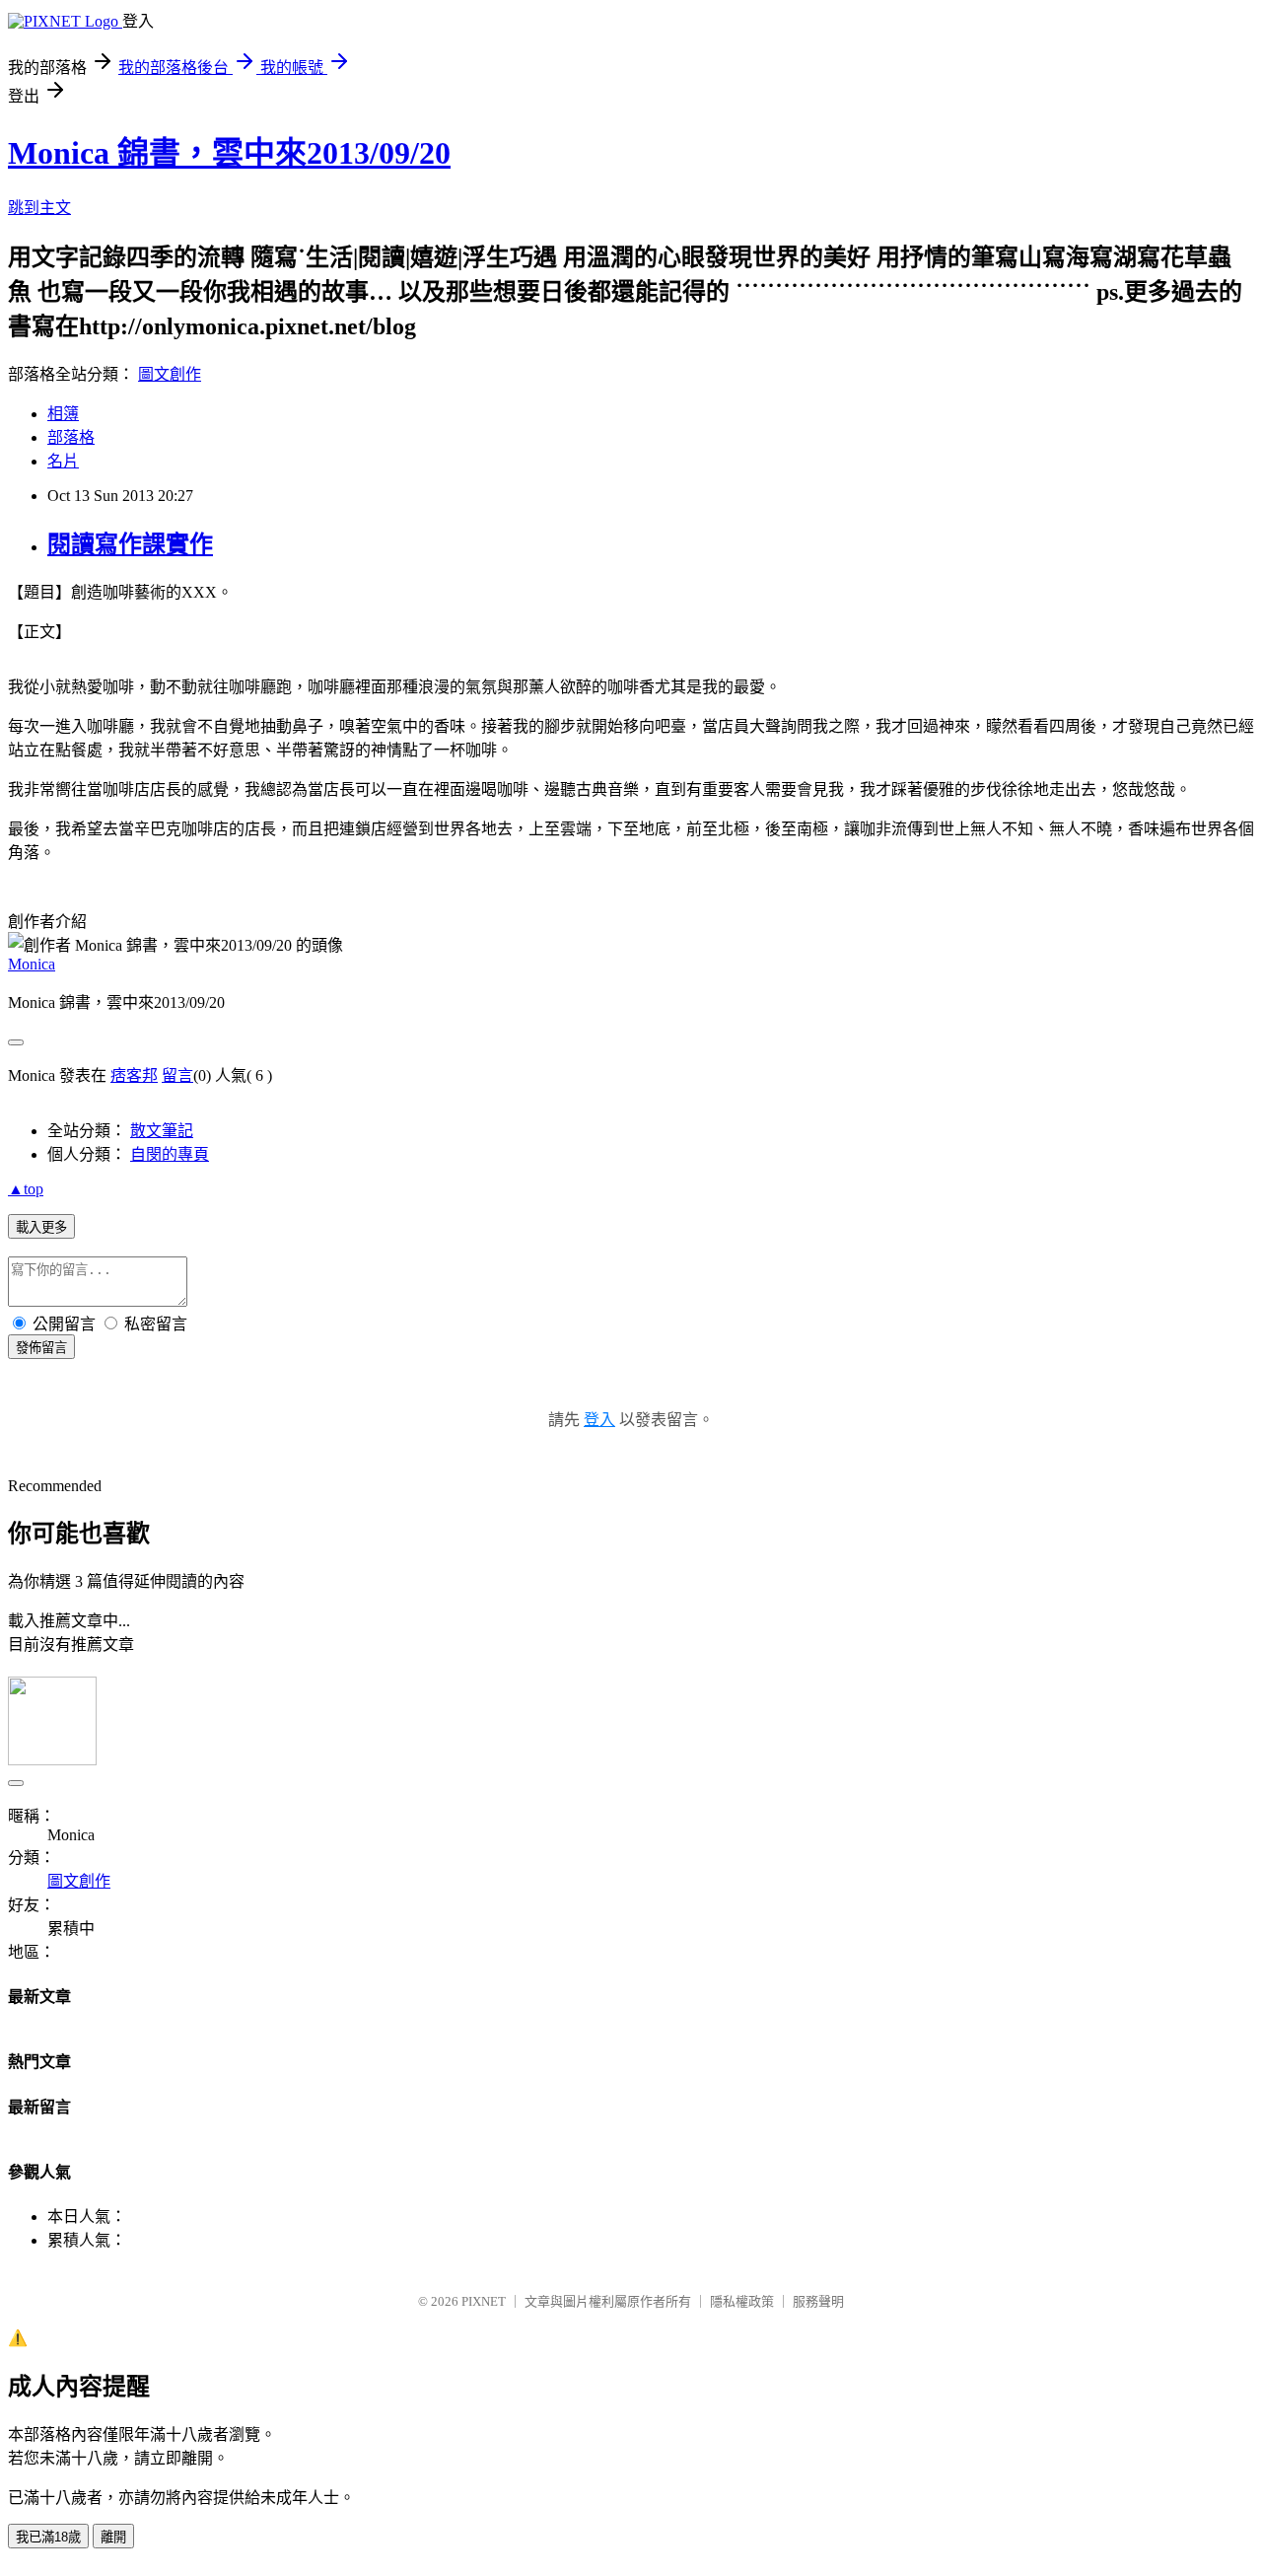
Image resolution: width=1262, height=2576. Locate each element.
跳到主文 (39, 208)
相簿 (63, 414)
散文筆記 (162, 1131)
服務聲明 (818, 2301)
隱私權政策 (742, 2301)
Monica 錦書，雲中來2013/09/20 (229, 153)
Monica (32, 964)
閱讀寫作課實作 (130, 544)
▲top (26, 1189)
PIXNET (484, 2301)
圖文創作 (170, 374)
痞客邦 (134, 1075)
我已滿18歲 (48, 2537)
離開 (113, 2537)
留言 (177, 1075)
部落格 (71, 437)
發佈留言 (41, 1348)
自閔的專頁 (170, 1154)
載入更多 (41, 1227)
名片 (63, 461)
